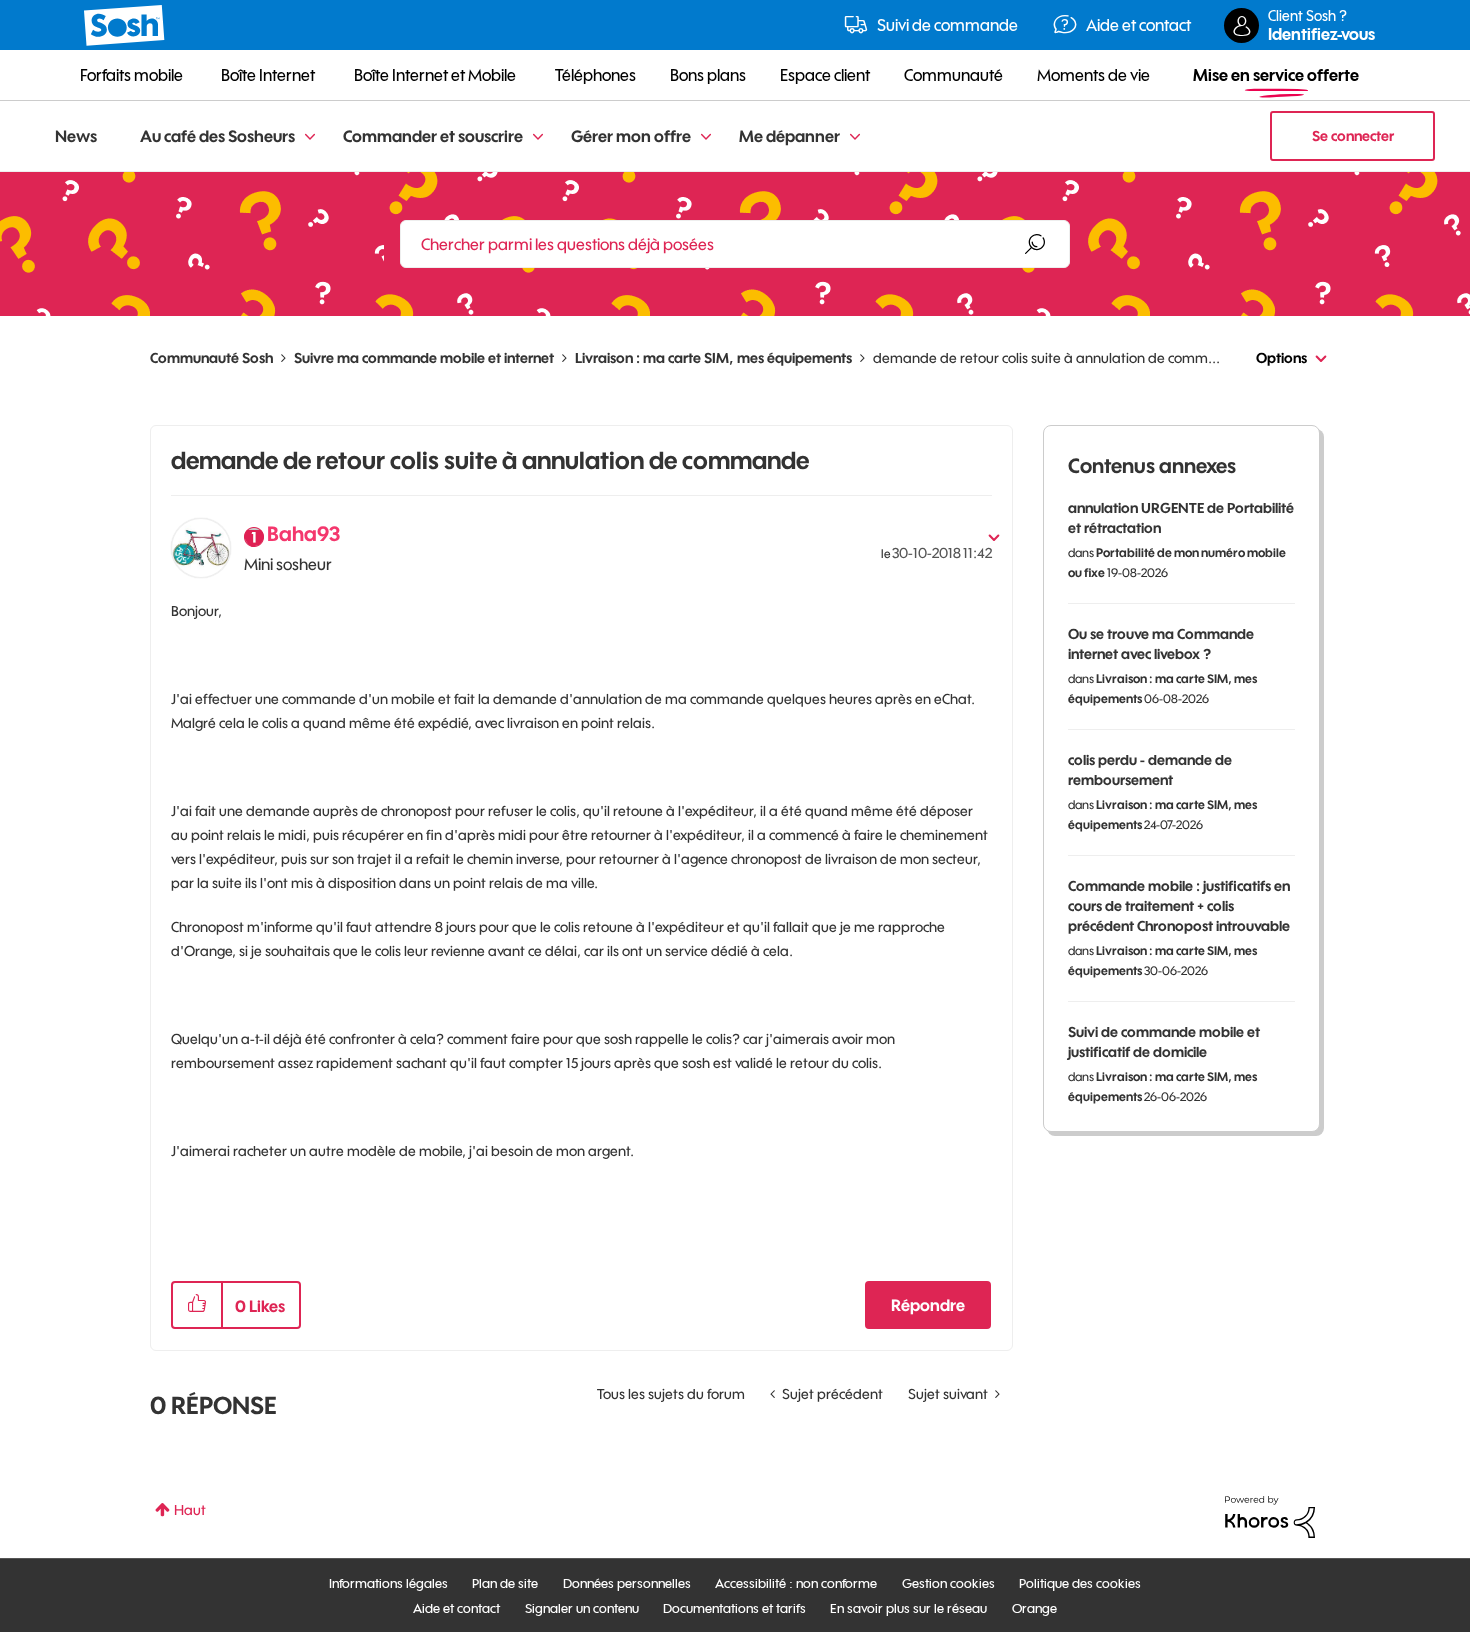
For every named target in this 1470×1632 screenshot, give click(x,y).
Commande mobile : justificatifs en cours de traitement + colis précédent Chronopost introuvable (1179, 906)
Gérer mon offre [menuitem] (631, 136)
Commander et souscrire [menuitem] (433, 136)
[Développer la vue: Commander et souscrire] (538, 137)
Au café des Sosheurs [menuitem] (217, 136)
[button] (197, 1305)
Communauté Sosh (211, 358)
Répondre (928, 1305)
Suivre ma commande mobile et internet (424, 358)
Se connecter (1353, 136)
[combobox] (735, 244)
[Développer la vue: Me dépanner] (855, 137)
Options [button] (1281, 358)
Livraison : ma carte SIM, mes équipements (713, 358)
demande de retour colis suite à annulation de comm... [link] (1046, 358)
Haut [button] (190, 1510)
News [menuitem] (76, 136)
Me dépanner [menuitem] (789, 136)
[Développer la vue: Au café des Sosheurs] (310, 137)
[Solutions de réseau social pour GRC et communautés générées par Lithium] (1270, 1516)
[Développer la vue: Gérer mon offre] (706, 137)
